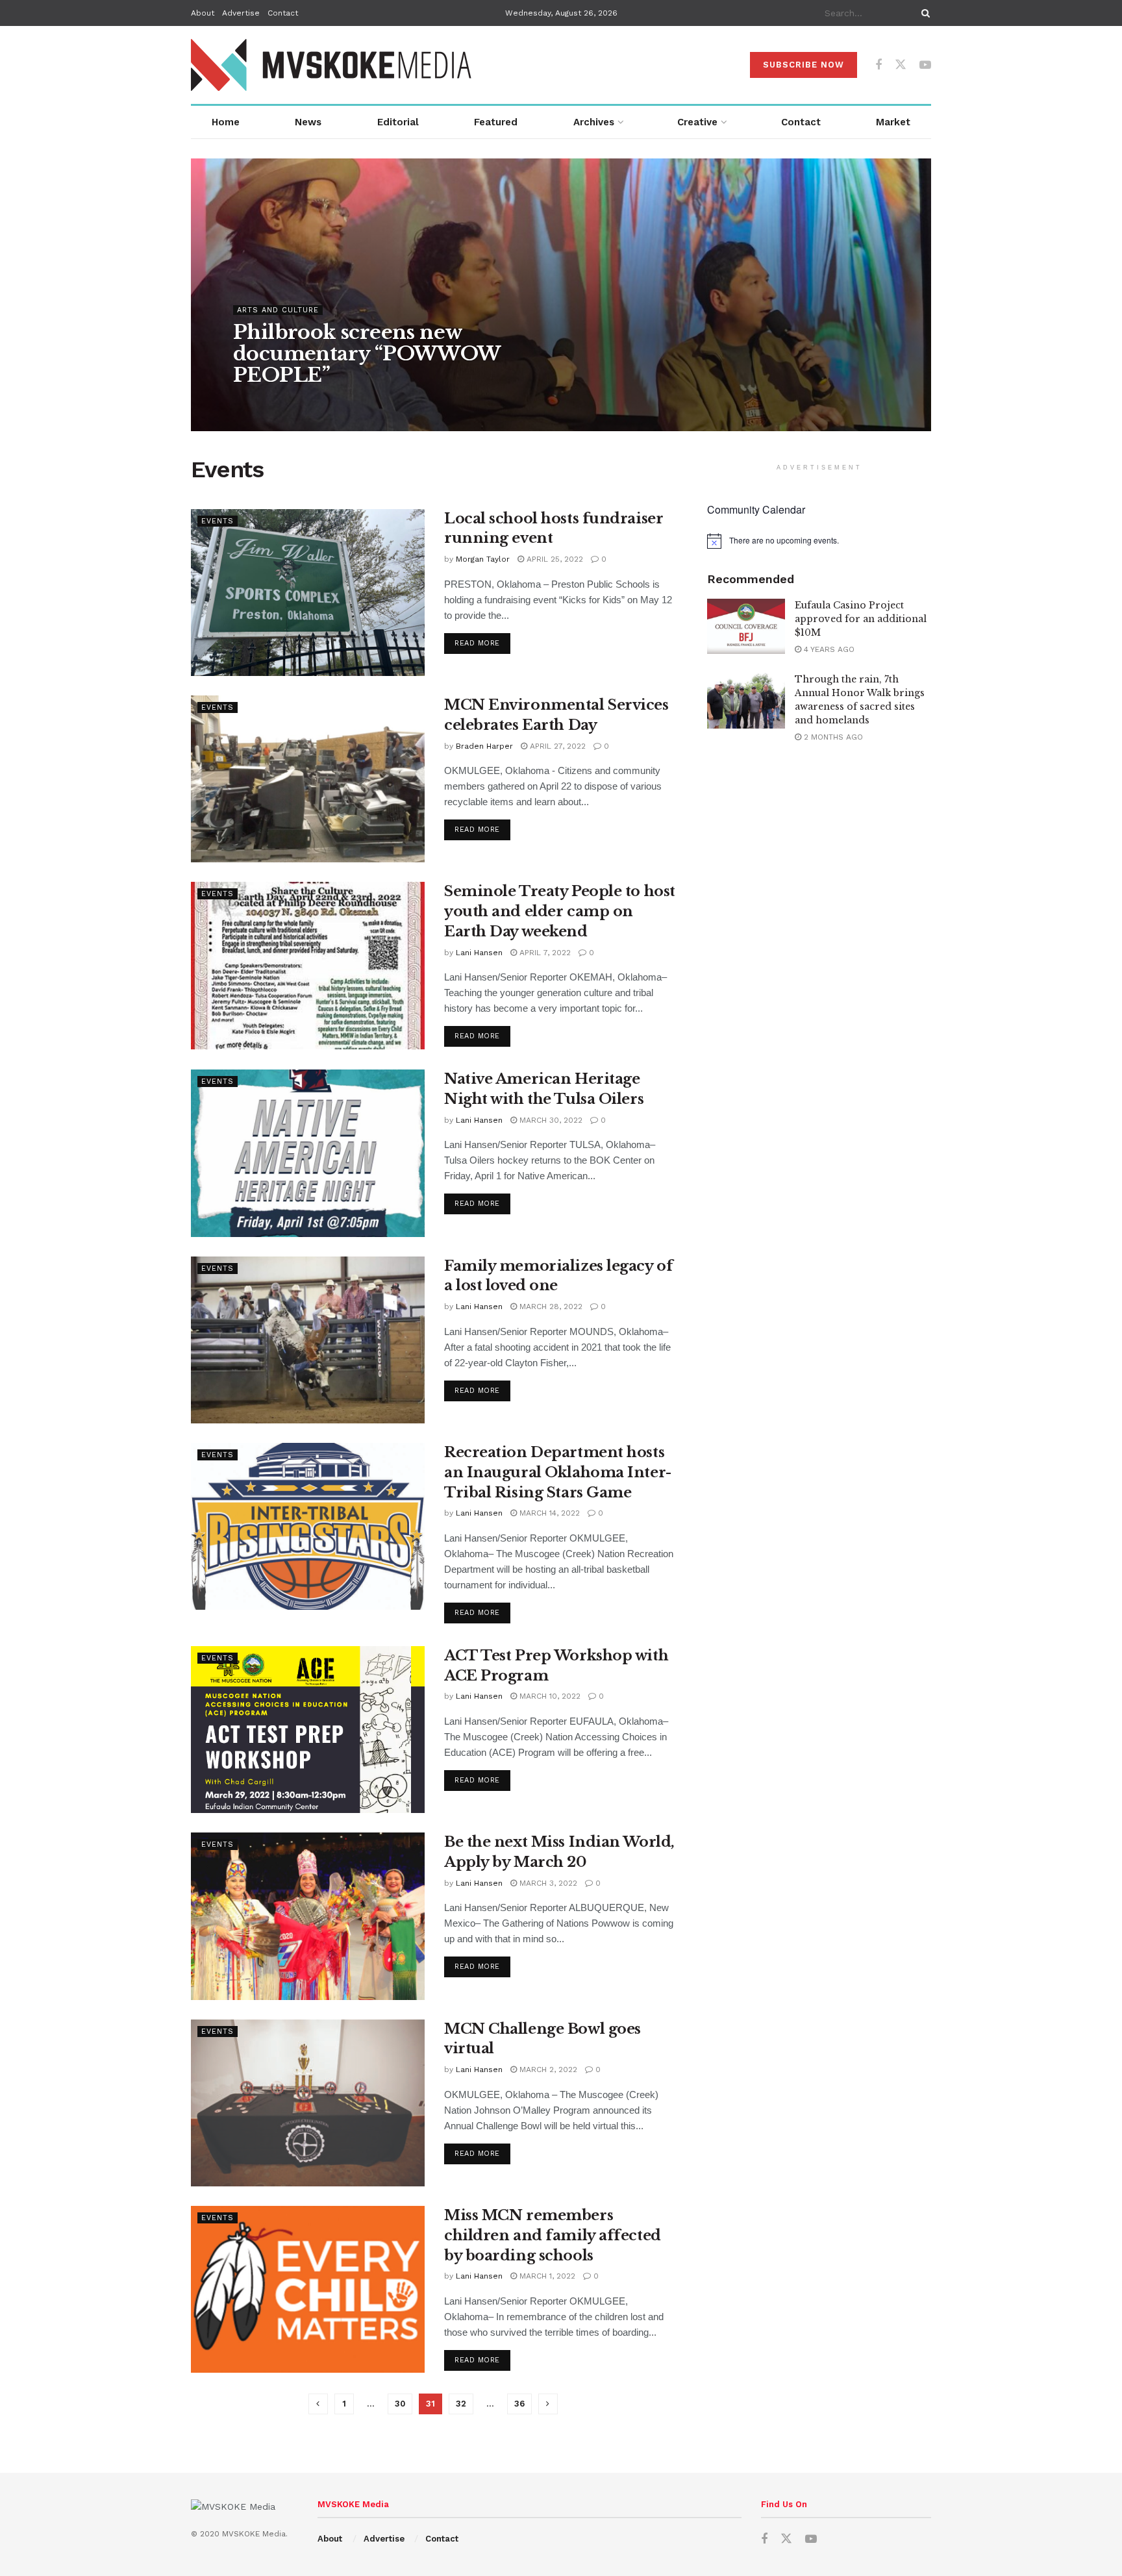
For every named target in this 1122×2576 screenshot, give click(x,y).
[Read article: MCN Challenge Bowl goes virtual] (308, 2103)
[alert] (819, 541)
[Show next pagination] (548, 2404)
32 (461, 2404)
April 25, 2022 (554, 559)
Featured (496, 122)
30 (400, 2404)
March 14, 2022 (548, 1513)
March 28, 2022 (550, 1307)
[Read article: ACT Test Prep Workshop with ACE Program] (308, 1730)
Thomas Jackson (278, 401)
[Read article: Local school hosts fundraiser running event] (308, 593)
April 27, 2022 (556, 746)
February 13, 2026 (362, 401)
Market (893, 122)
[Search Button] (923, 13)
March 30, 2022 (550, 1120)
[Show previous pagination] (318, 2404)
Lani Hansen (479, 953)
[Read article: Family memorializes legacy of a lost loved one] (308, 1340)
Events (218, 521)
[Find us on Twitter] (901, 65)
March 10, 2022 (549, 1696)
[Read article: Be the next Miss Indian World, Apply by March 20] (308, 1916)
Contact (283, 13)
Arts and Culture (278, 310)
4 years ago (828, 649)
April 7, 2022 (544, 953)
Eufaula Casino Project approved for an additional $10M (861, 619)
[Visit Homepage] (332, 65)
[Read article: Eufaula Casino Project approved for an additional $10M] (746, 627)
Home (226, 122)
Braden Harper (484, 746)
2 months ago (832, 737)
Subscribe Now (804, 65)
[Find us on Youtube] (925, 65)
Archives (594, 122)
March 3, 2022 (547, 1883)
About (203, 13)
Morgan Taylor (483, 559)
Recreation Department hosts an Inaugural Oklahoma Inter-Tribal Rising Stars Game (558, 1472)
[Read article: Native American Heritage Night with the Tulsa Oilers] (308, 1153)
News (308, 122)
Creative (697, 122)
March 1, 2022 (546, 2276)
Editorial (398, 122)
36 (519, 2404)
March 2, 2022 (547, 2070)
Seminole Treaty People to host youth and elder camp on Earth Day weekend (560, 911)
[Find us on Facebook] (879, 65)
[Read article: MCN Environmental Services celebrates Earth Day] (308, 779)
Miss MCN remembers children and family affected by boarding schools (553, 2235)
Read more (482, 643)
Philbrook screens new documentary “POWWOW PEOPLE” (367, 354)
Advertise (241, 13)
